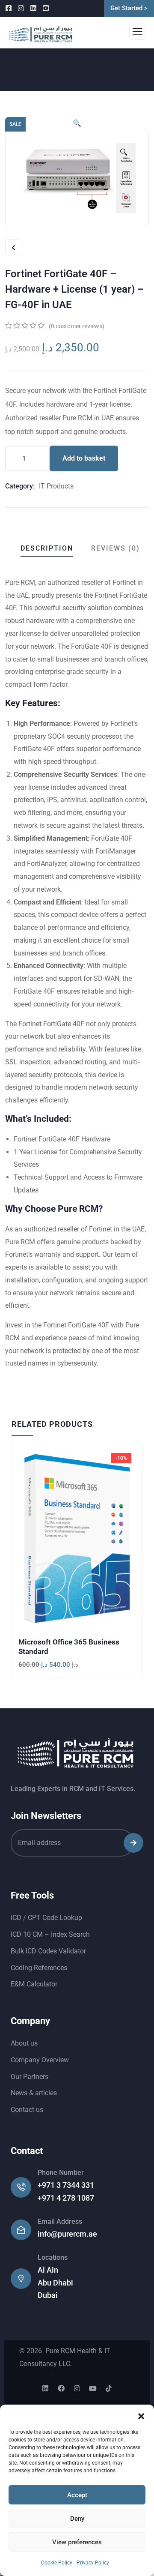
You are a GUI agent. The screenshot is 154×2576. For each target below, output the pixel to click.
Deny (77, 2519)
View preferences (77, 2542)
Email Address (60, 2221)
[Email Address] (21, 2230)
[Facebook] (61, 2388)
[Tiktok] (109, 2388)
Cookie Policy (57, 2563)
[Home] (76, 1754)
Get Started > (129, 8)
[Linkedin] (45, 2388)
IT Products (56, 486)
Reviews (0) (115, 548)
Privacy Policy (93, 2563)
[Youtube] (93, 2388)
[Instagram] (77, 2388)
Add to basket (84, 458)
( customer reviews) (77, 326)
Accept (77, 2495)
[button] (141, 2415)
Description (47, 548)
